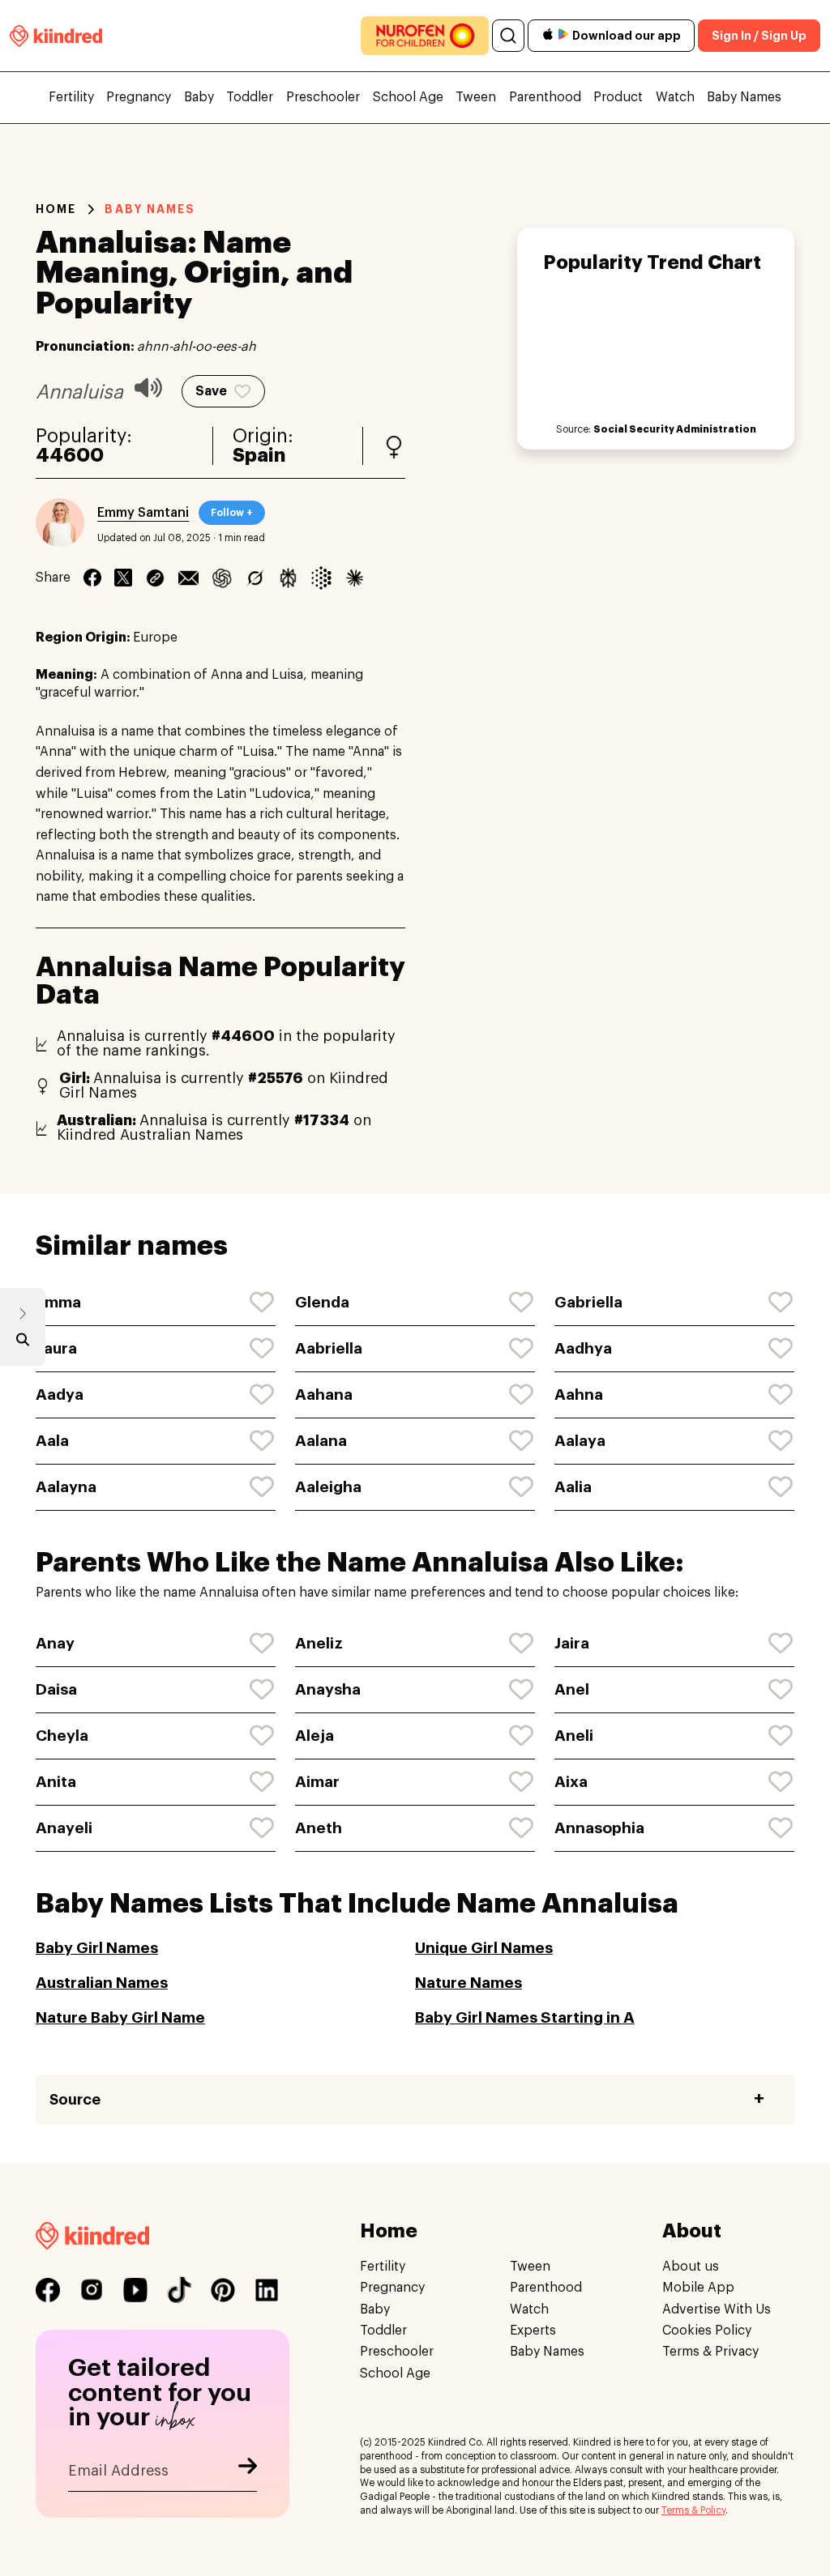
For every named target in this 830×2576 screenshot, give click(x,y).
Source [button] (75, 2100)
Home (56, 209)
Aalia (573, 1487)
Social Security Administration (675, 429)
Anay (55, 1643)
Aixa (571, 1782)
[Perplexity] (288, 578)
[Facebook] (92, 578)
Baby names (150, 209)
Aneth (319, 1828)
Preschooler (323, 97)
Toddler (250, 97)
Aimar (317, 1782)
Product (618, 97)
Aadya (60, 1395)
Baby (199, 97)
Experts (533, 2331)
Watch (675, 97)
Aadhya (583, 1348)
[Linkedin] (155, 578)
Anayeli (64, 1828)
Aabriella (329, 1348)
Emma (58, 1302)
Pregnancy (139, 97)
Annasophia (599, 1828)
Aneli (574, 1736)
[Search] (508, 36)
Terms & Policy (693, 2510)
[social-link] (48, 2290)
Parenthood (545, 97)
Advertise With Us (717, 2309)
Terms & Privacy (710, 2352)
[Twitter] (123, 578)
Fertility (71, 97)
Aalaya (580, 1441)
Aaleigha (328, 1487)
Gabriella (588, 1302)
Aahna (579, 1395)
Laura (56, 1348)
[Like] (263, 1303)
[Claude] (355, 578)
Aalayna (66, 1487)
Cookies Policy (707, 2331)
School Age (408, 97)
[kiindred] (56, 35)
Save (211, 391)
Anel (572, 1689)
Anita (56, 1782)
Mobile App (698, 2288)
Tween (476, 97)
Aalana (321, 1441)
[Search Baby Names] (23, 1343)
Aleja (314, 1736)
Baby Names (744, 97)
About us (691, 2267)
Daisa (56, 1689)
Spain (259, 456)
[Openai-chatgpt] (222, 578)
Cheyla (62, 1736)
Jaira (572, 1643)
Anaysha (328, 1689)
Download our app (627, 36)
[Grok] (255, 578)
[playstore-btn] (563, 36)
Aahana (324, 1395)
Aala (52, 1441)
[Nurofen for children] (425, 36)
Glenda (322, 1302)
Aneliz (319, 1643)
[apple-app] (548, 36)
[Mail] (188, 578)
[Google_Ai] (321, 578)
